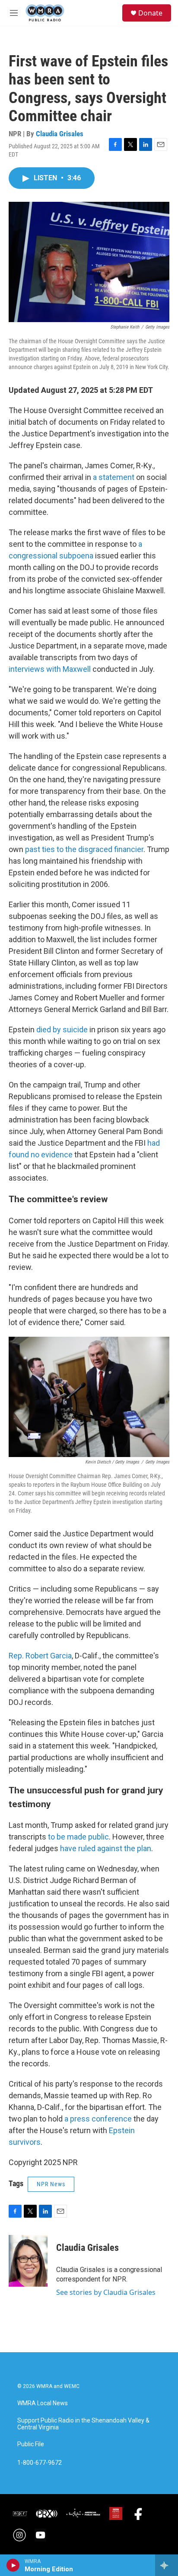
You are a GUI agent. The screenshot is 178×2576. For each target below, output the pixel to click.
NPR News (51, 2184)
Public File (31, 2444)
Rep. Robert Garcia (40, 1656)
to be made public (78, 1837)
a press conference (97, 2119)
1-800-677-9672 (40, 2463)
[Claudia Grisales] (28, 2261)
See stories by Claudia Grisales (106, 2292)
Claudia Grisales (60, 134)
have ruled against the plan (106, 1848)
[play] (13, 2565)
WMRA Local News (43, 2403)
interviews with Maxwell (50, 669)
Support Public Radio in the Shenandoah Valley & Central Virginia (83, 2424)
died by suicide (61, 1029)
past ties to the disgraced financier (84, 849)
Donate (150, 13)
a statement (114, 477)
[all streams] (167, 2565)
